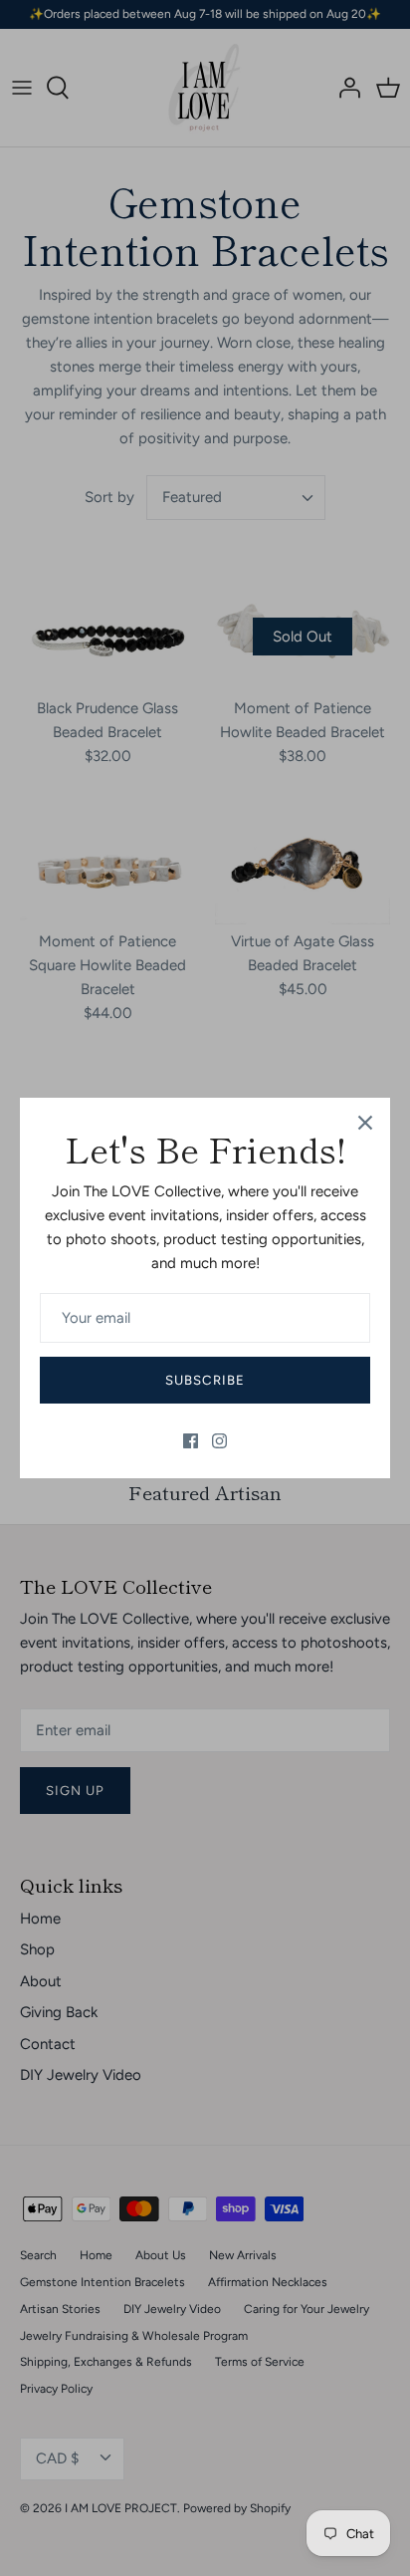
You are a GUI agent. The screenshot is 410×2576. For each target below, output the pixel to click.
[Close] (365, 1123)
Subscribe (205, 1380)
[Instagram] (219, 1441)
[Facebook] (191, 1441)
